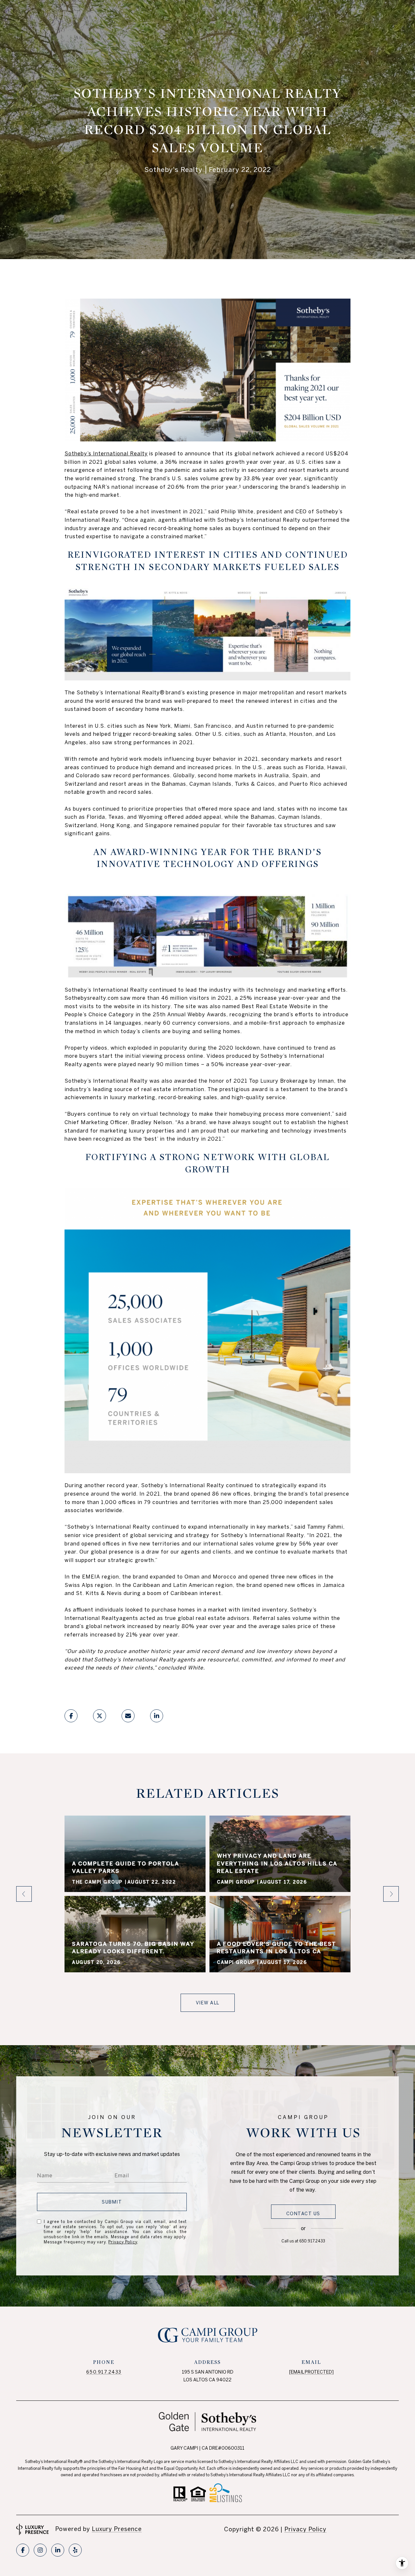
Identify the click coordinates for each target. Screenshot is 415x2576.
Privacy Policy (123, 2242)
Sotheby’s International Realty (106, 453)
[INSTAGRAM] (40, 2550)
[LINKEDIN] (58, 2550)
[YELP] (75, 2550)
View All (208, 2003)
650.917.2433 (312, 2241)
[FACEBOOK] (23, 2550)
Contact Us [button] (303, 2214)
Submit (112, 2202)
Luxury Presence (117, 2529)
